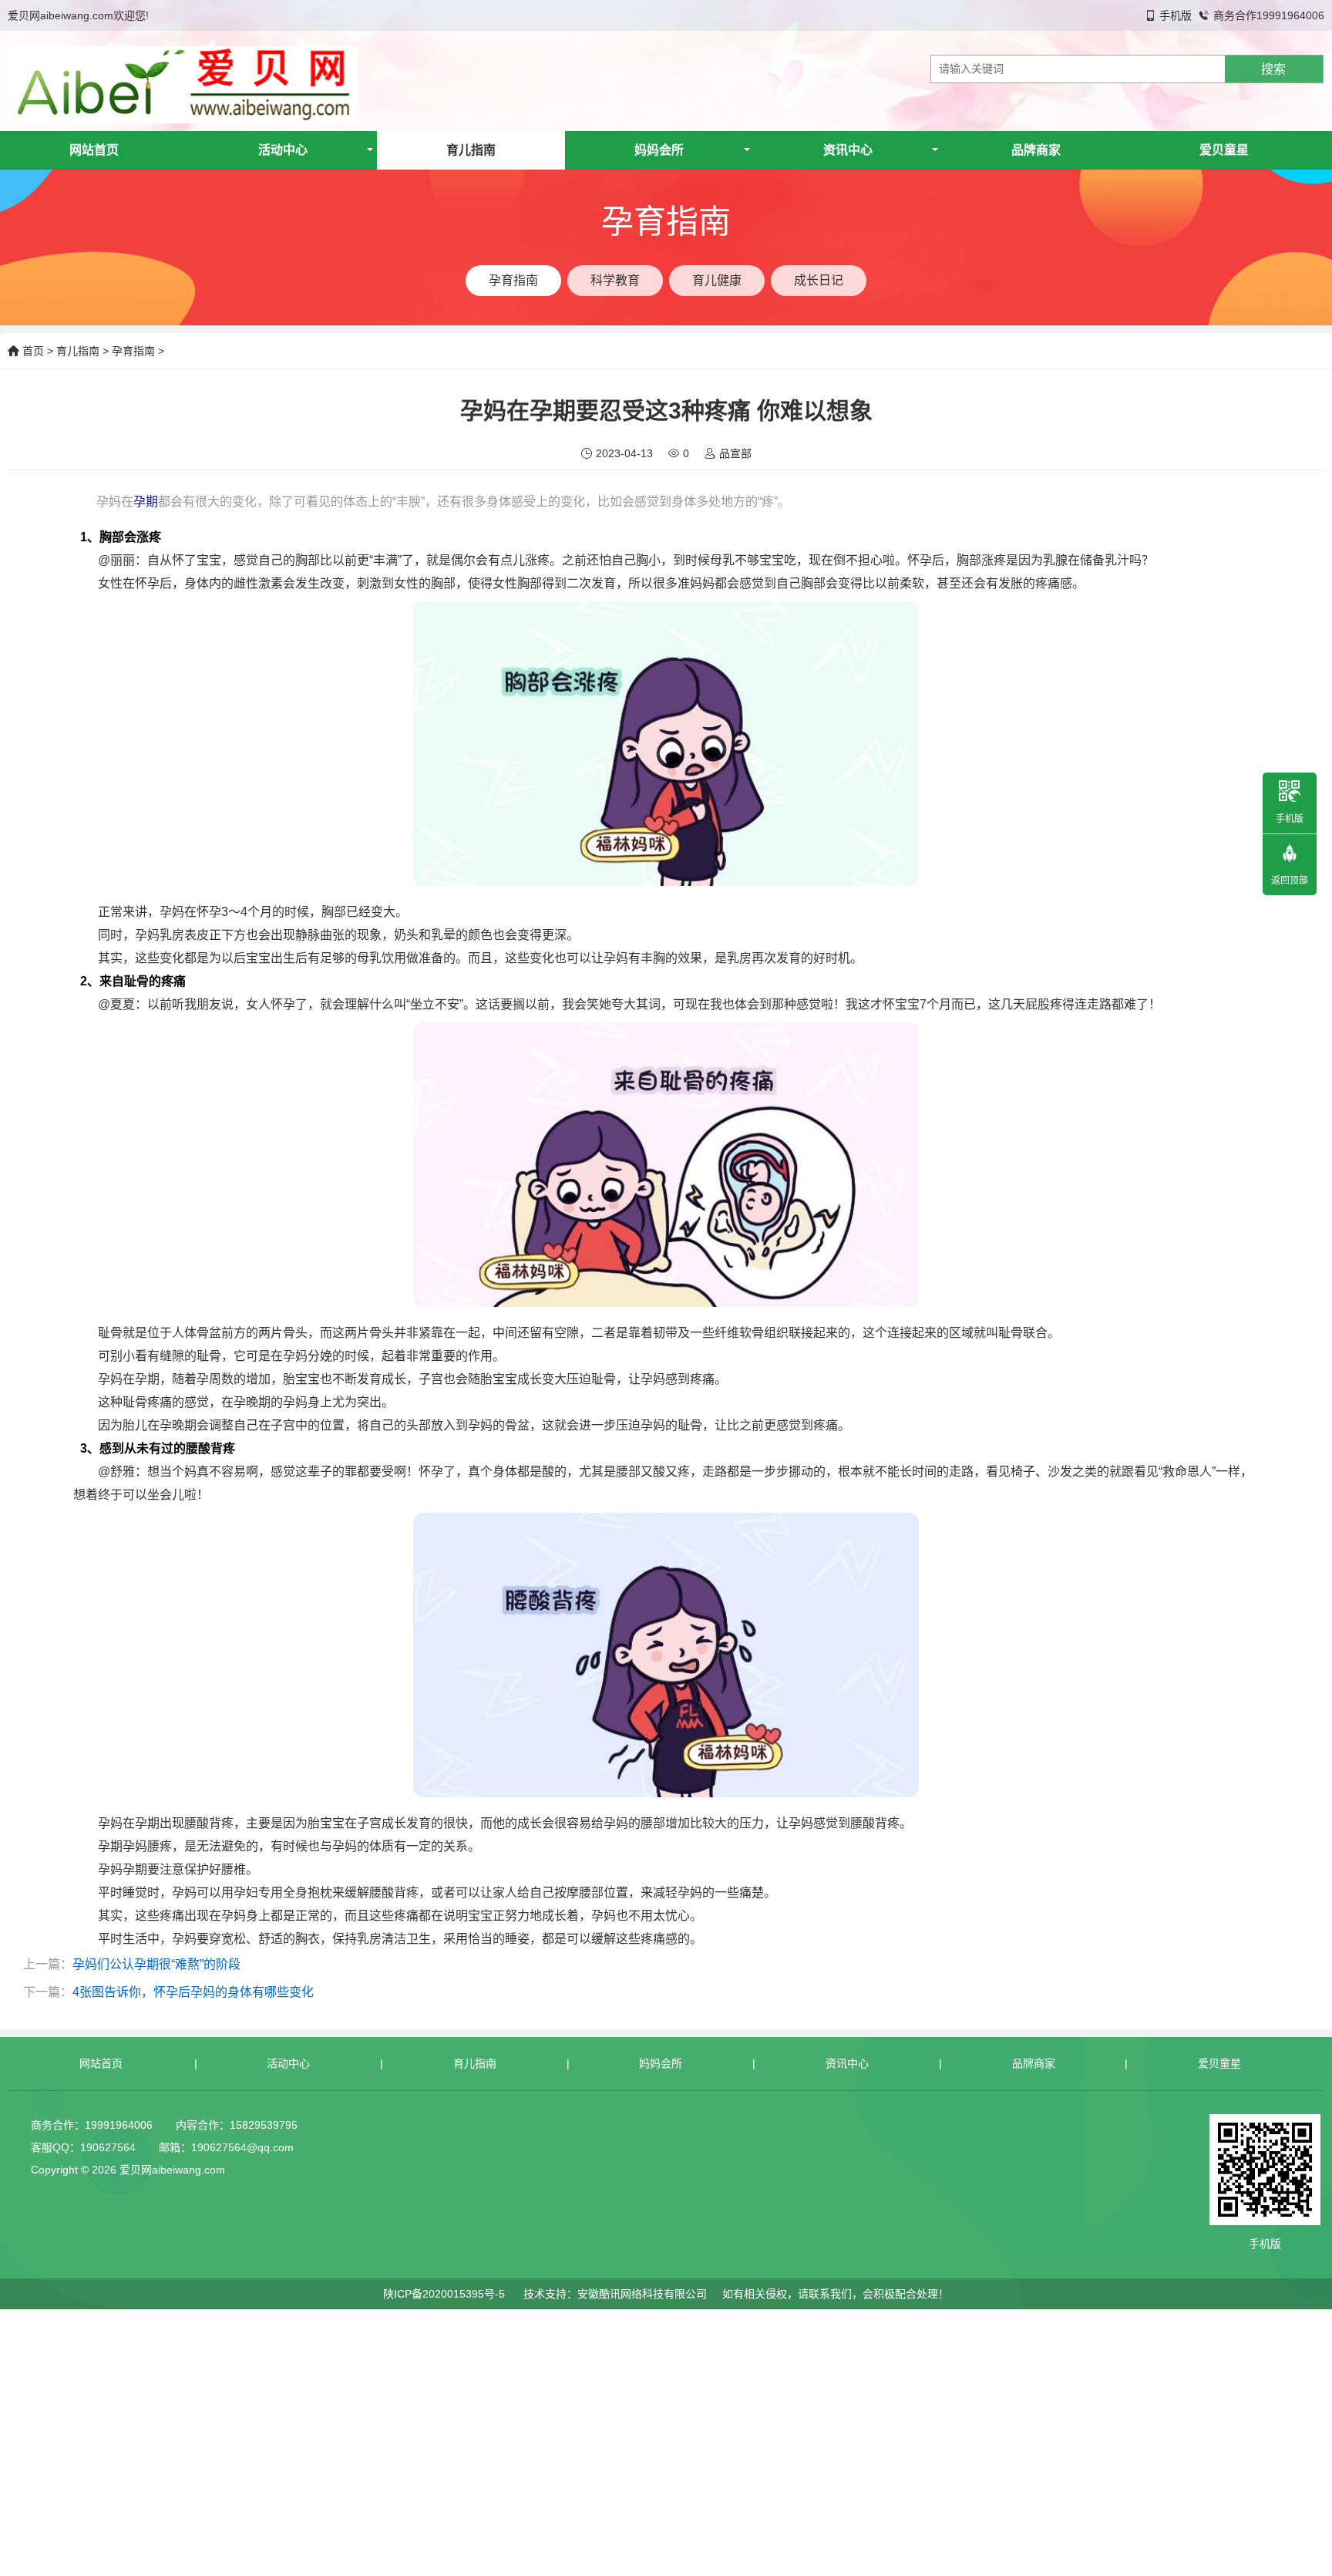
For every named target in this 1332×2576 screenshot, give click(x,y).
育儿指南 (471, 150)
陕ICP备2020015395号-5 (444, 2294)
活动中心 (283, 150)
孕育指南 (133, 351)
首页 (33, 351)
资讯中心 (848, 150)
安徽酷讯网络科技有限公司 (642, 2294)
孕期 (146, 502)
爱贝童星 (1224, 150)
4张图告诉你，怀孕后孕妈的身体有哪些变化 (193, 1992)
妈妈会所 (659, 150)
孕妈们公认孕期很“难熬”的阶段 (156, 1964)
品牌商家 (1036, 150)
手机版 (1176, 15)
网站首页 (94, 150)
